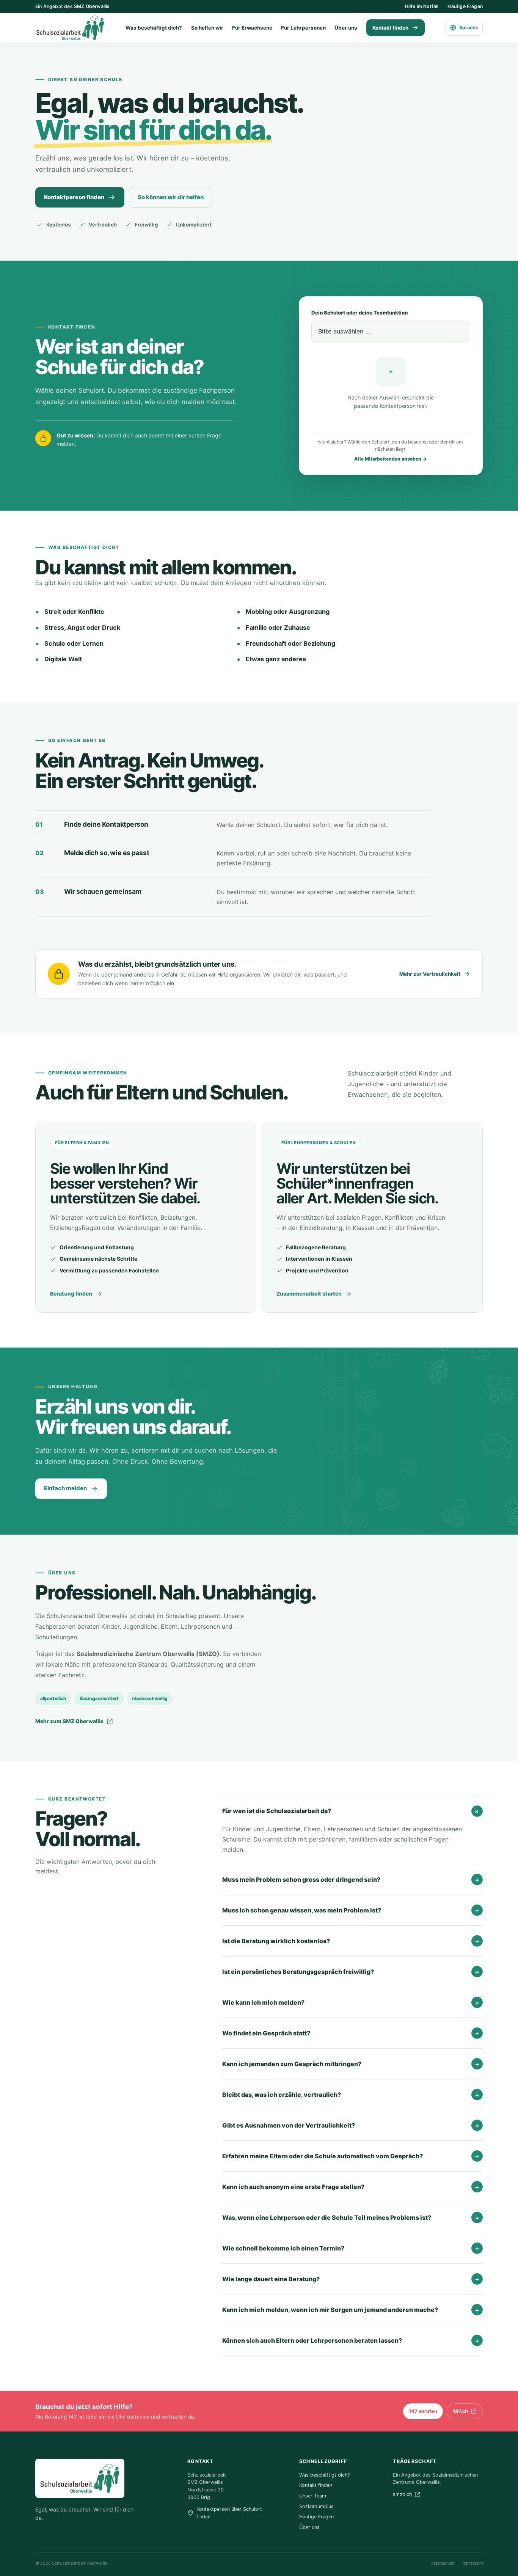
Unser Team (313, 2496)
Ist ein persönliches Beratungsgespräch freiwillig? (351, 1972)
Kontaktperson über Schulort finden (229, 2513)
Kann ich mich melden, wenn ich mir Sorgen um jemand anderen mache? (351, 2310)
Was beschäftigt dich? (154, 28)
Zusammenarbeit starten (309, 1294)
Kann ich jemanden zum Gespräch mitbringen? (351, 2064)
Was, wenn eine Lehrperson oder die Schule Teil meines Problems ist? (351, 2217)
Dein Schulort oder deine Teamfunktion (359, 313)
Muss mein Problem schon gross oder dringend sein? (351, 1879)
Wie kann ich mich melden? (351, 2002)
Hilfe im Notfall (422, 6)
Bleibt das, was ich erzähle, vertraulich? (351, 2095)
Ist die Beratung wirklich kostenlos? (351, 1941)
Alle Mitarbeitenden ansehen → (391, 459)
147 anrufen (423, 2411)
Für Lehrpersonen (303, 28)
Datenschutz (443, 2563)
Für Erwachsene (252, 28)
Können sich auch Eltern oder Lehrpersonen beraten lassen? (351, 2340)
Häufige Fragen (465, 6)
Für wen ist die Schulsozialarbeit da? (352, 1811)
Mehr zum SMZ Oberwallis (69, 1721)
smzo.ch (402, 2494)
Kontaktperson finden (74, 197)
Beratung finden (71, 1294)
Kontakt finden (390, 28)
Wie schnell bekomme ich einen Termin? (351, 2248)
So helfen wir (207, 28)
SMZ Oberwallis (92, 6)
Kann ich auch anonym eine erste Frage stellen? (351, 2187)
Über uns (346, 28)
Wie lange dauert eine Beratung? (351, 2279)
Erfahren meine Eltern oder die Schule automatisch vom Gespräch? (351, 2156)
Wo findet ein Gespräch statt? (351, 2033)
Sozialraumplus (316, 2506)
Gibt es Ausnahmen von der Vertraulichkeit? (351, 2125)
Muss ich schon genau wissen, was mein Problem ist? (351, 1910)
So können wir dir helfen (171, 197)
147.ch (460, 2411)
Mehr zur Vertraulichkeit (430, 974)
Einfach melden (65, 1488)
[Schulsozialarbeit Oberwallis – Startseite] (70, 28)
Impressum (472, 2563)
